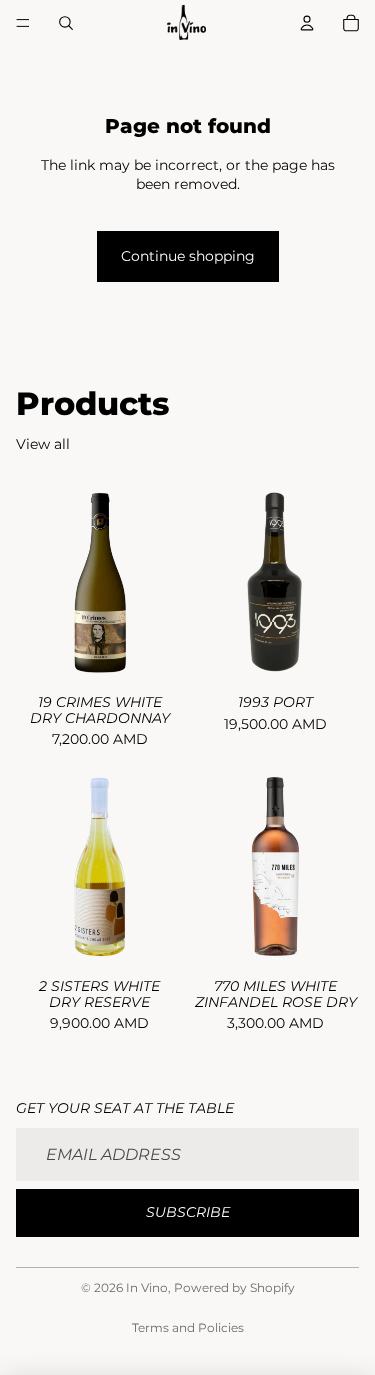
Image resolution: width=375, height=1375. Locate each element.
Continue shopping (188, 256)
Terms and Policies (188, 1327)
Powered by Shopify (234, 1287)
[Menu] (23, 23)
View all (43, 444)
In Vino (147, 1287)
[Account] (307, 23)
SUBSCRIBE (188, 1212)
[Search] (66, 23)
